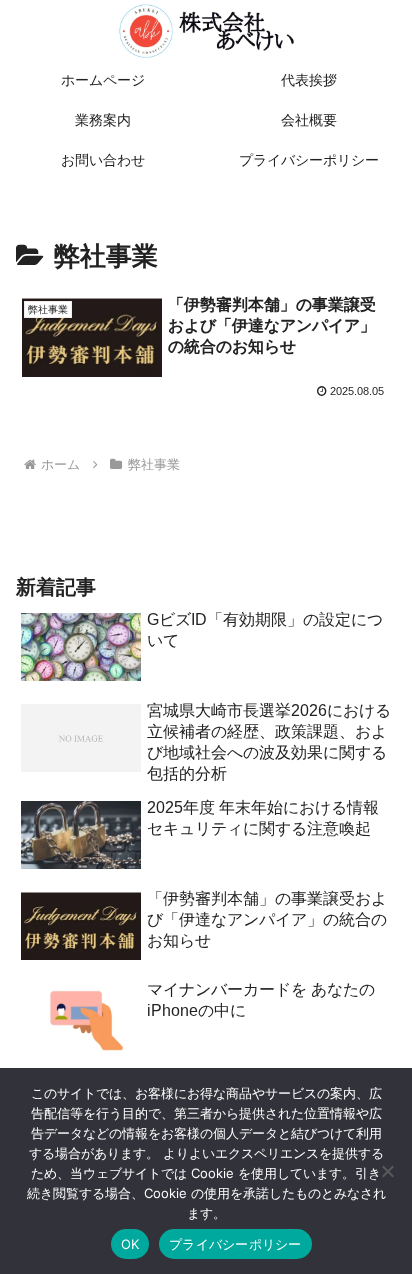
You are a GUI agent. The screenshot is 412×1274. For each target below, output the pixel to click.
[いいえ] (387, 1171)
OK (130, 1244)
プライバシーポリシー (235, 1244)
